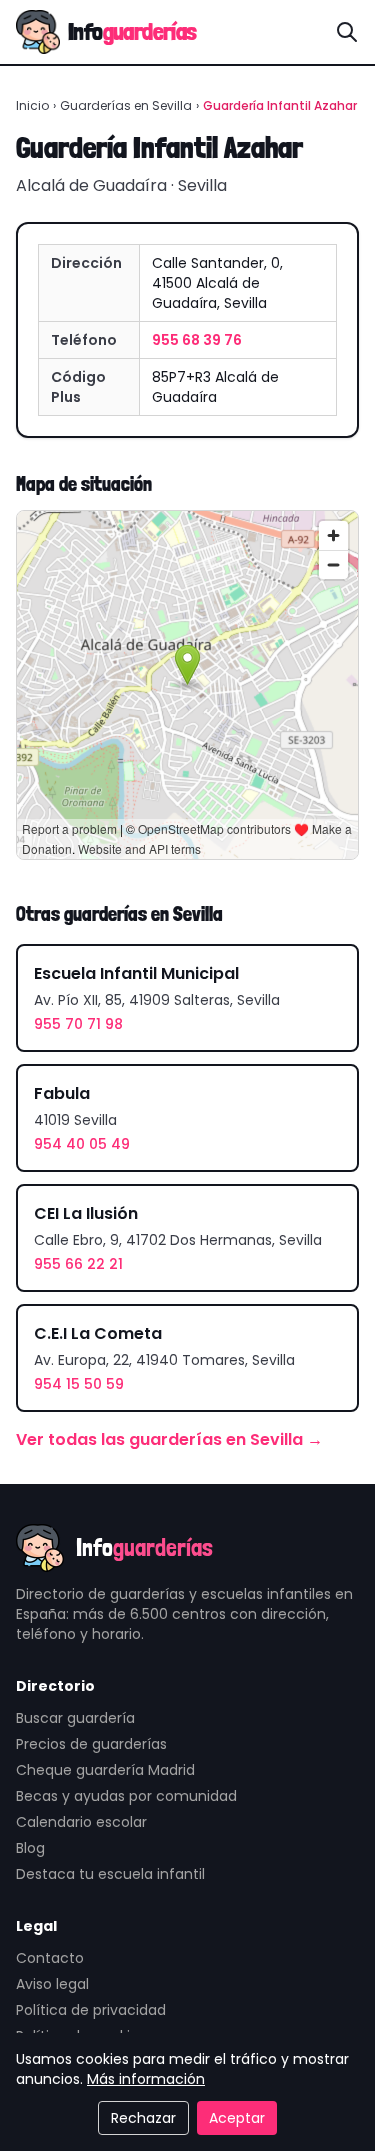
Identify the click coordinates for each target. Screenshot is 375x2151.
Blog (30, 1848)
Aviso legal (52, 1984)
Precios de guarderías (91, 1744)
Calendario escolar (81, 1822)
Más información (146, 2079)
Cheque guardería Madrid (105, 1770)
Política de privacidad (91, 2010)
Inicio (32, 105)
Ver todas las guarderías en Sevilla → (169, 1439)
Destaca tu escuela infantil (110, 1874)
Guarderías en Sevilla (126, 105)
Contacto (50, 1958)
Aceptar (237, 2118)
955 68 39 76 (197, 340)
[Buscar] (347, 32)
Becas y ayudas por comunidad (126, 1796)
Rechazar (143, 2118)
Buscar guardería (75, 1718)
